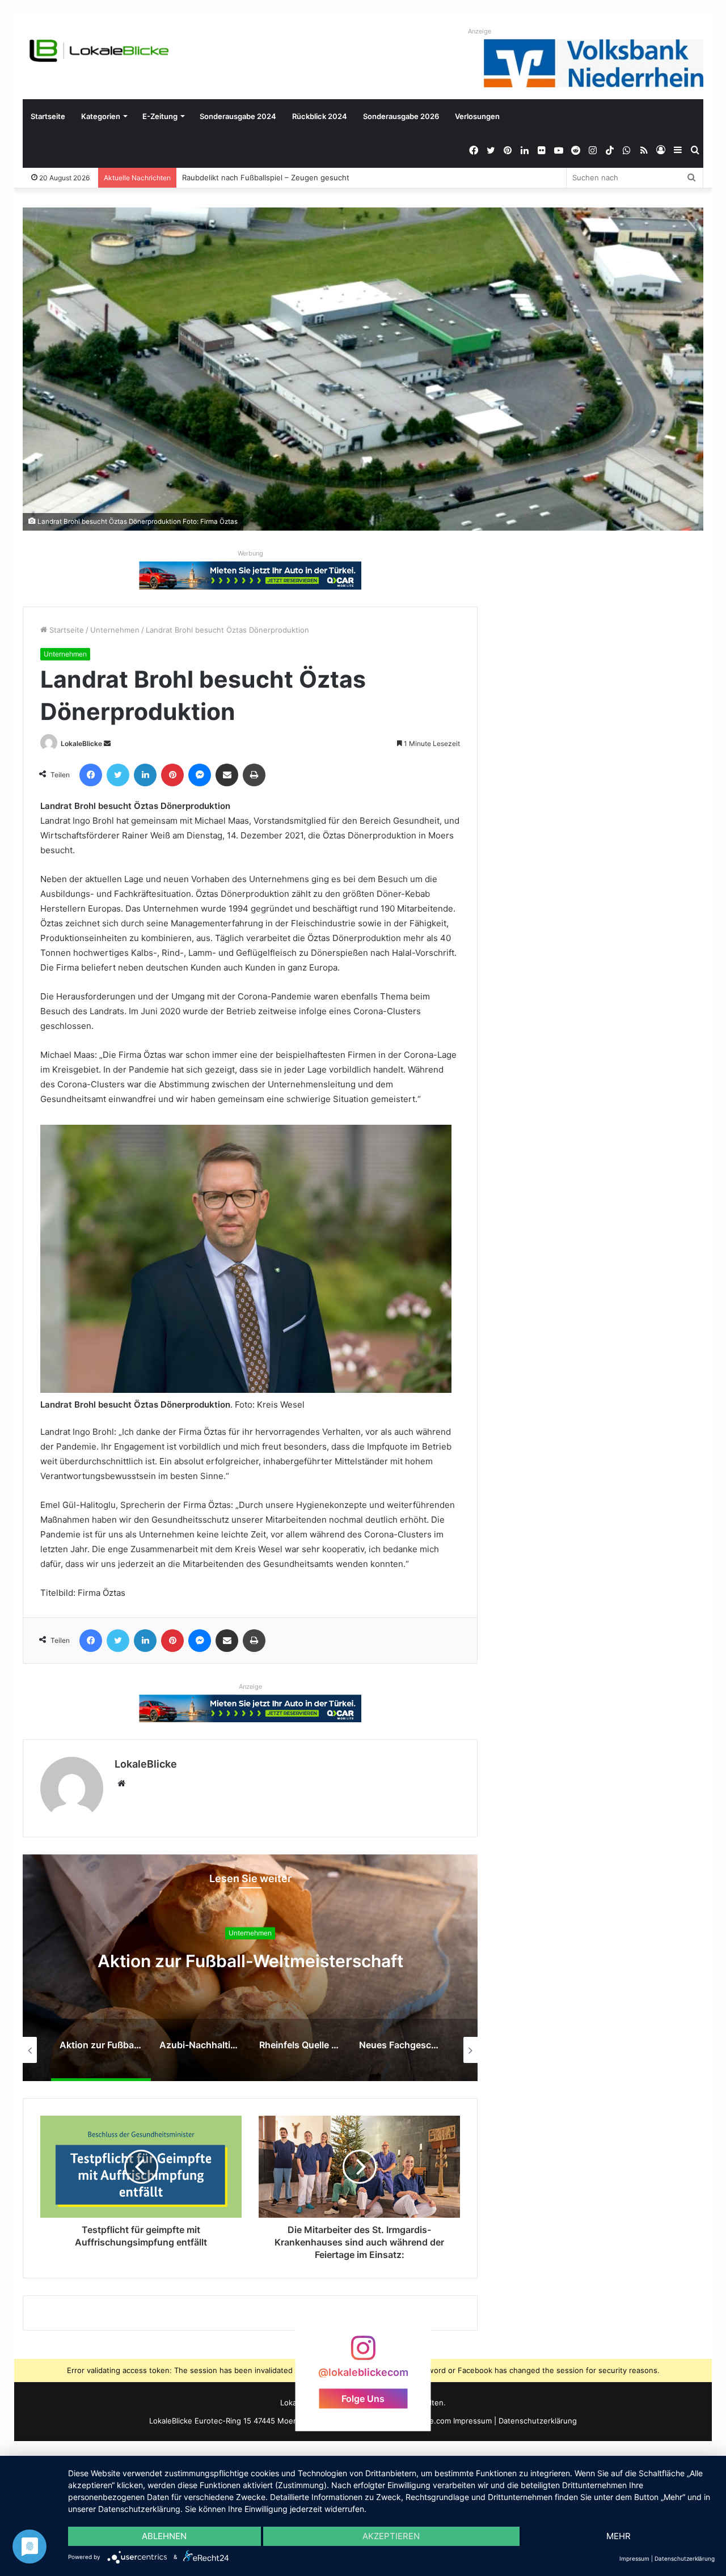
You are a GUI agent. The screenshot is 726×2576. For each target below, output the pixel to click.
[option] (250, 1968)
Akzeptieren (391, 2536)
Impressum (472, 2421)
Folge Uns (363, 2398)
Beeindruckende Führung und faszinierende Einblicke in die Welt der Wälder (317, 177)
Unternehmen (115, 630)
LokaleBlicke (81, 743)
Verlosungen (477, 116)
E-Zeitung (160, 116)
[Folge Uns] (363, 2353)
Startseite (48, 116)
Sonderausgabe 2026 (401, 116)
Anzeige (480, 31)
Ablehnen (164, 2536)
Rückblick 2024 (320, 116)
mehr (619, 2536)
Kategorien (101, 116)
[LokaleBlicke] (99, 51)
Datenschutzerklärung (538, 2421)
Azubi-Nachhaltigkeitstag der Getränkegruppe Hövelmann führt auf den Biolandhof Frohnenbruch (250, 1971)
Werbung (250, 553)
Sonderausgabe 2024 (238, 116)
